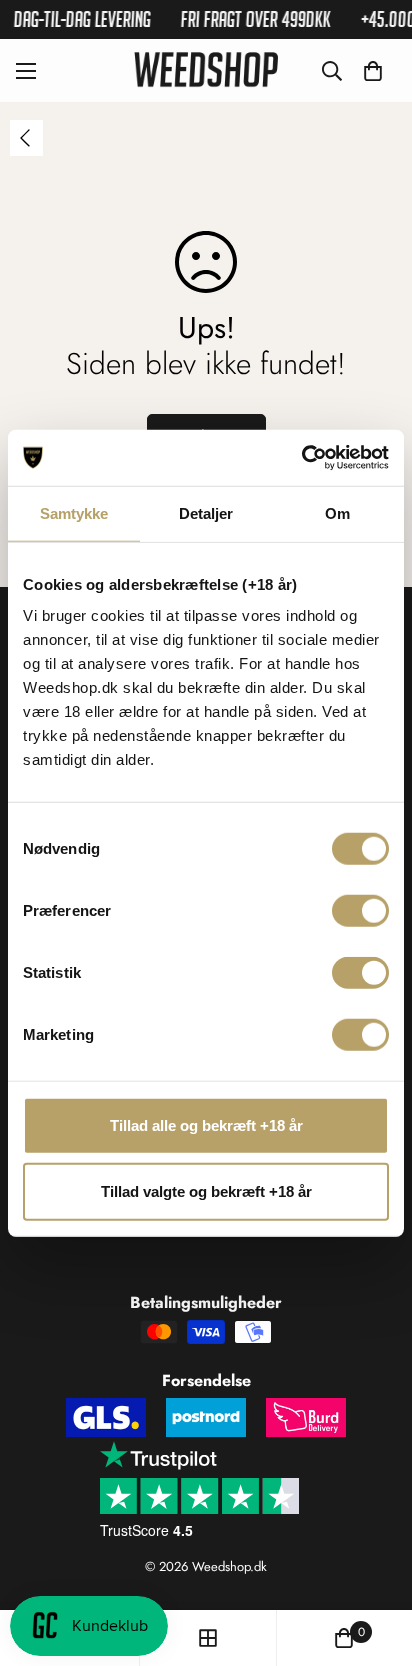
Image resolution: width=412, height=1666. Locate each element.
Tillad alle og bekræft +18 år (206, 1125)
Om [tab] (337, 512)
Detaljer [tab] (206, 512)
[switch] (360, 911)
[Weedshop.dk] (206, 70)
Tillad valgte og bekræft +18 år (206, 1190)
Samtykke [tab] (74, 512)
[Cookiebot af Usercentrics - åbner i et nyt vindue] (301, 458)
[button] (373, 70)
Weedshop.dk (229, 1566)
